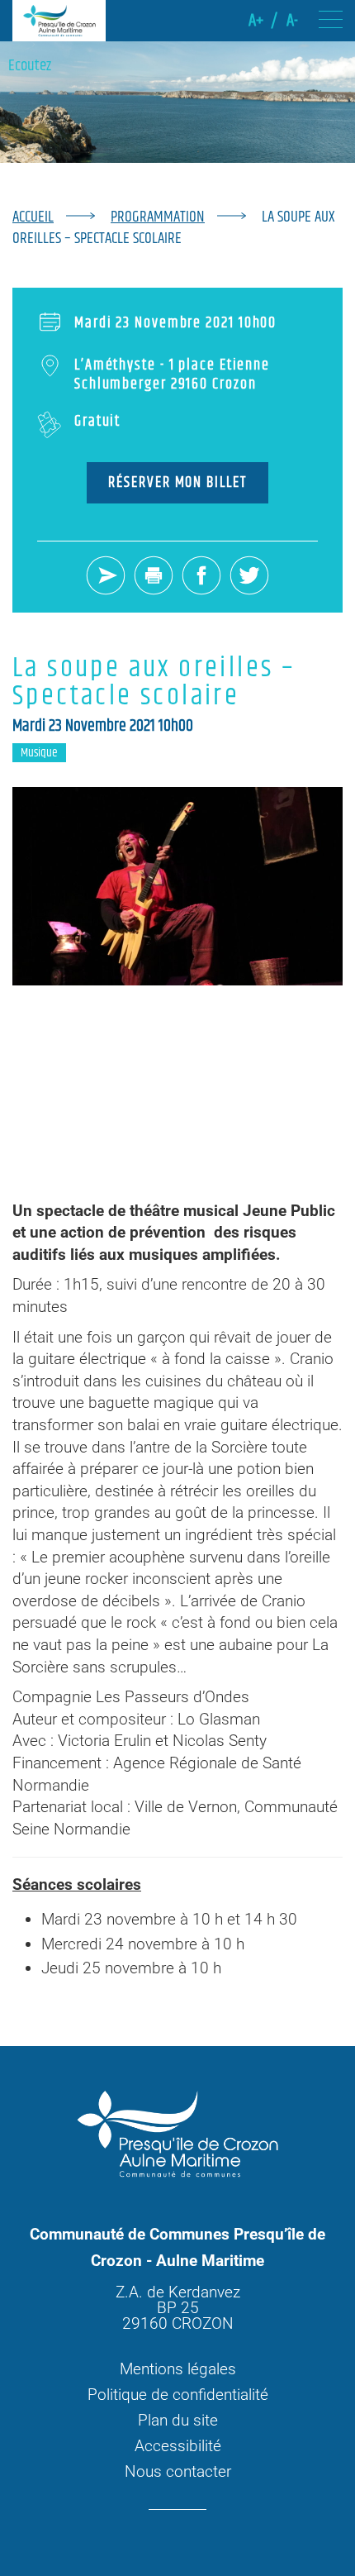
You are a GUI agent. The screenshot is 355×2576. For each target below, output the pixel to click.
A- (292, 21)
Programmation (158, 217)
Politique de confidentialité (178, 2395)
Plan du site (178, 2420)
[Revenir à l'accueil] (59, 21)
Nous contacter (178, 2471)
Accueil (33, 217)
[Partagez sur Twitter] (249, 577)
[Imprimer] (154, 577)
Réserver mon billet (177, 483)
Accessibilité (178, 2446)
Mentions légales (178, 2369)
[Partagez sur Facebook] (201, 577)
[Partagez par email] (106, 577)
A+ (256, 21)
